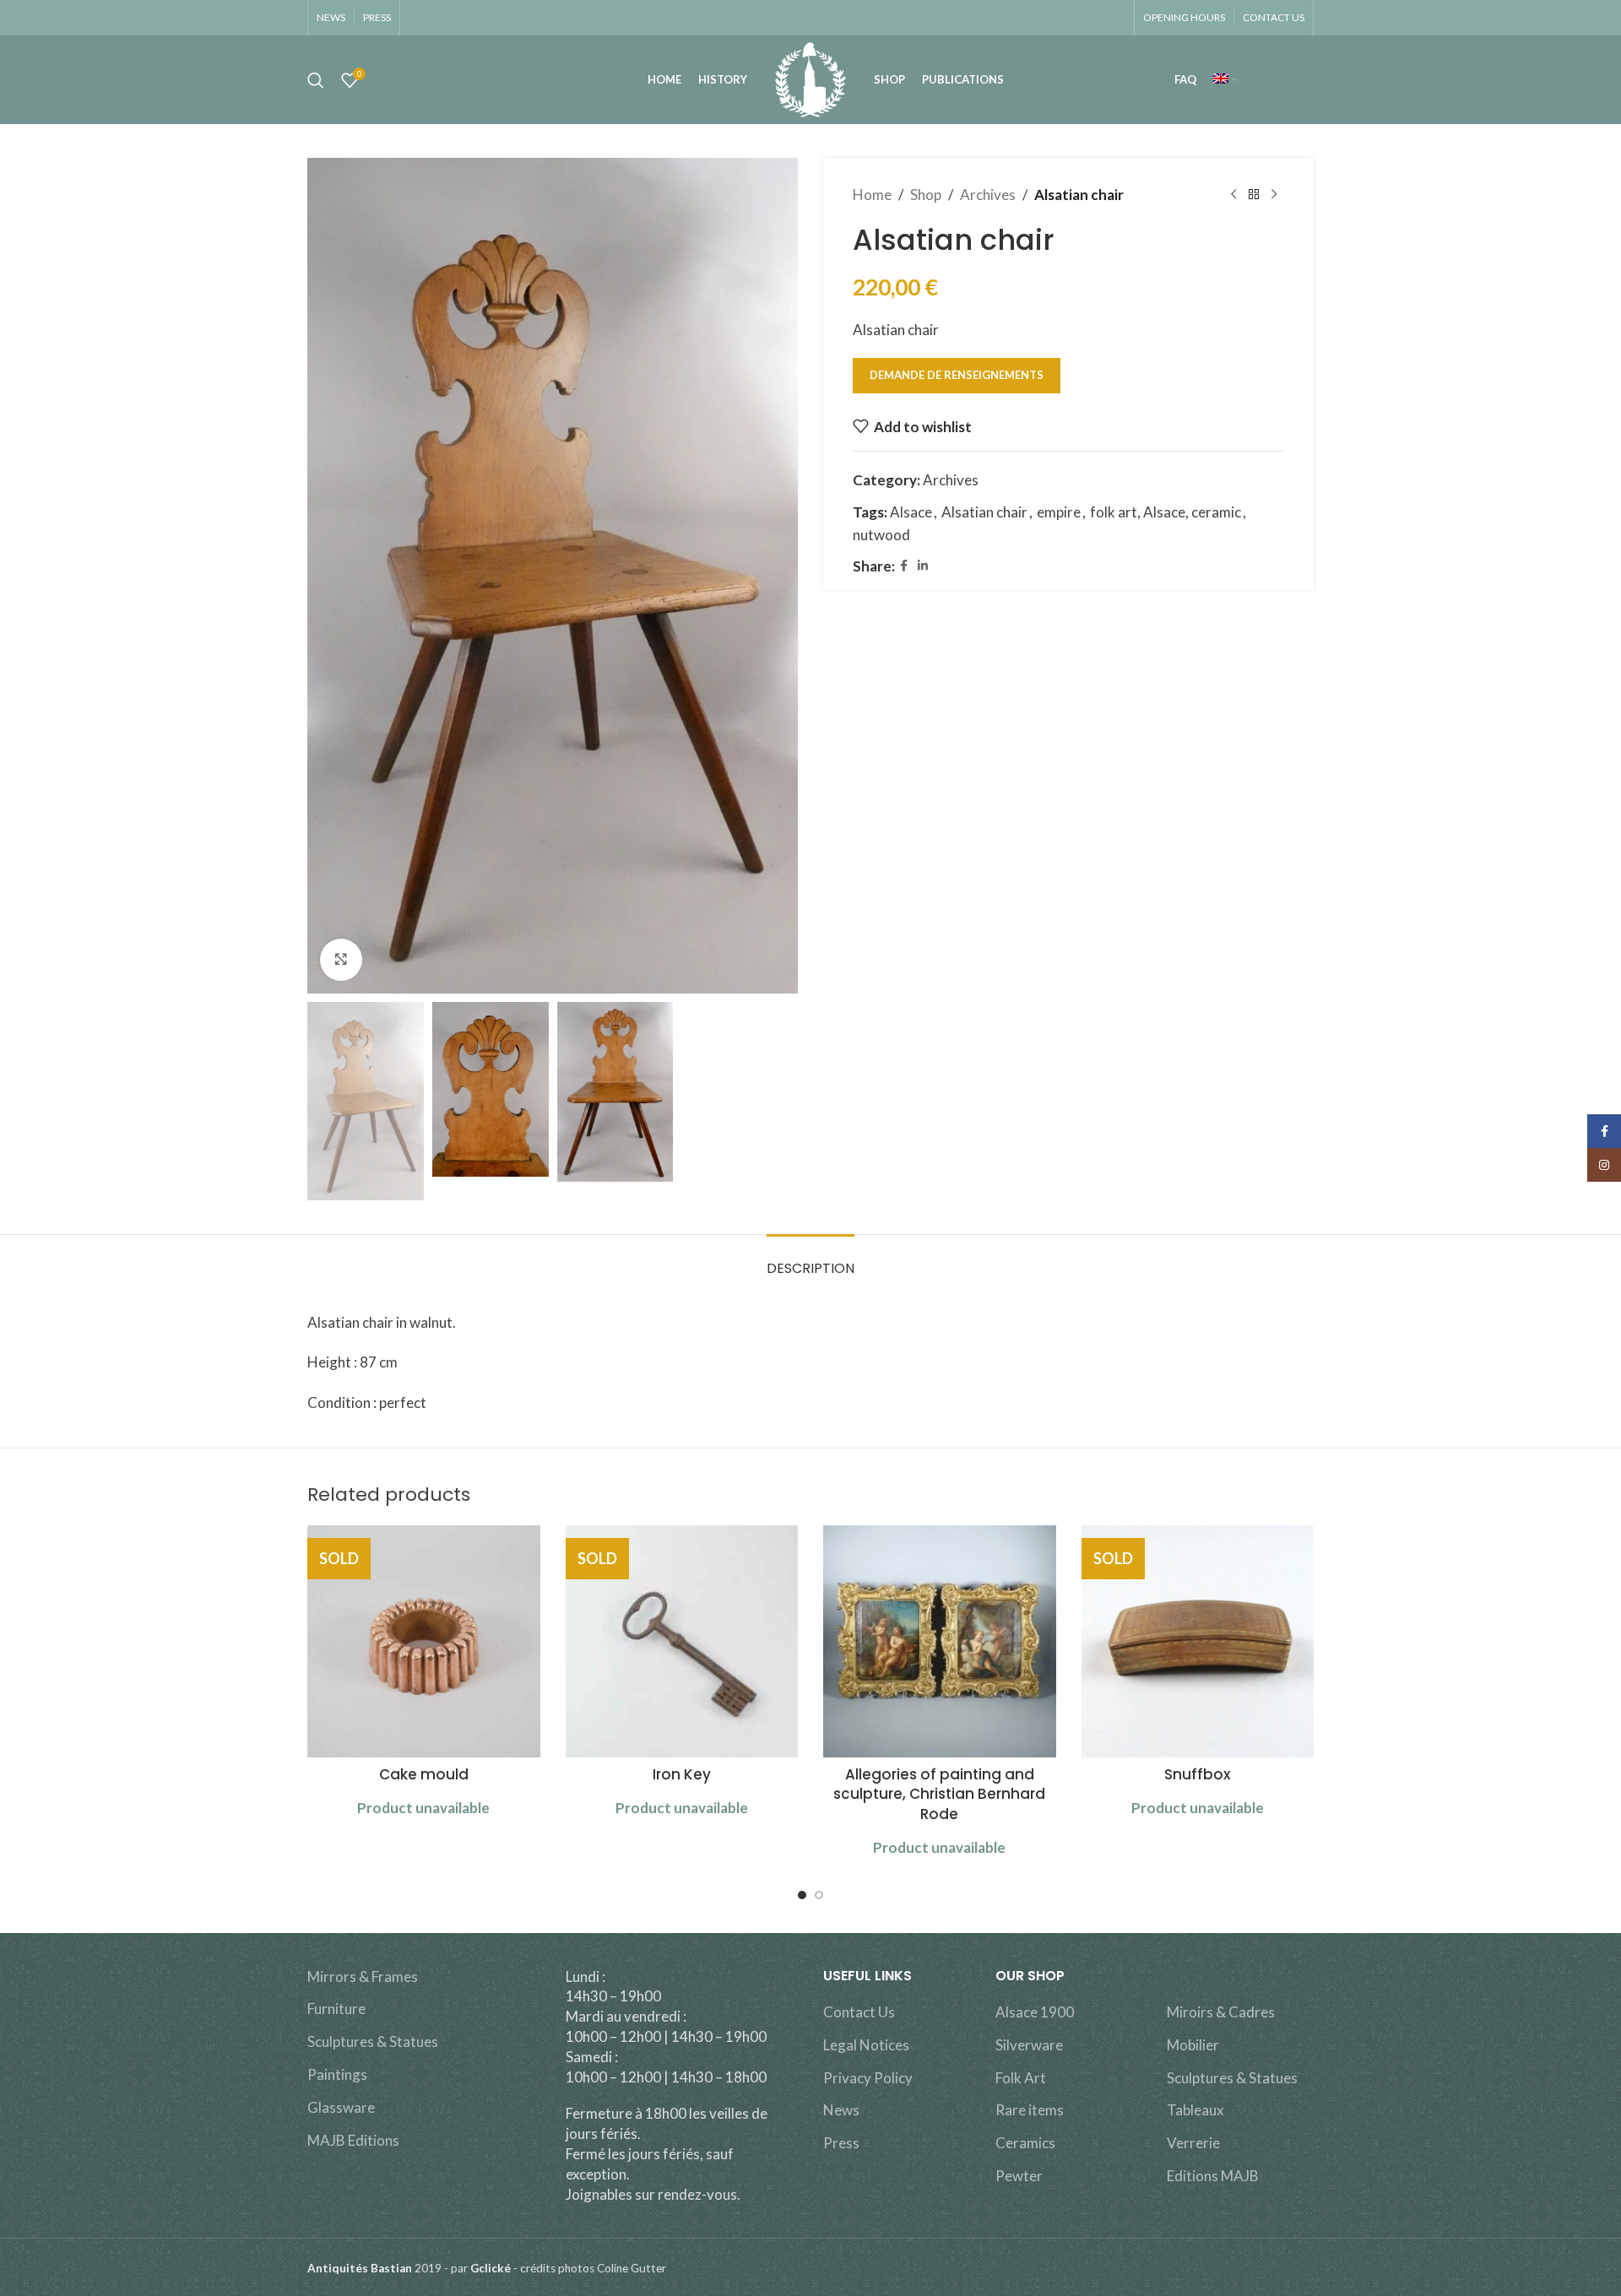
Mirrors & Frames (363, 1977)
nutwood (881, 535)
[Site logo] (810, 78)
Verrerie (1193, 2143)
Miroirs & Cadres (1221, 2012)
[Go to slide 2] (819, 1895)
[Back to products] (1254, 195)
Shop (926, 195)
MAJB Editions (353, 2140)
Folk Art (1021, 2078)
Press (841, 2143)
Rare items (1030, 2110)
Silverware (1029, 2045)
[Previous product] (1233, 195)
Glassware (341, 2107)
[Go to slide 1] (802, 1895)
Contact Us (859, 2012)
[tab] (810, 1260)
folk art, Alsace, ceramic (1166, 512)
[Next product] (1274, 195)
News (841, 2110)
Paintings (337, 2074)
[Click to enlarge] (341, 960)
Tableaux (1195, 2110)
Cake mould (424, 1774)
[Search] (316, 80)
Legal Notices (866, 2045)
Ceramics (1025, 2143)
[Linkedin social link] (923, 566)
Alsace (911, 512)
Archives (988, 195)
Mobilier (1193, 2045)
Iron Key (682, 1774)
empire (1059, 512)
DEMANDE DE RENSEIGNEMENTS (957, 375)
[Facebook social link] (904, 566)
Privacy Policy (868, 2078)
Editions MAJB (1213, 2176)
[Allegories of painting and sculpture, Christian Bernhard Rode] (940, 1642)
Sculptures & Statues (373, 2041)
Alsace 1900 (1035, 2012)
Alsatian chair (984, 512)
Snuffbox (1197, 1774)
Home (872, 195)
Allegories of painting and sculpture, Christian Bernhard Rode (939, 1795)
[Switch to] (1225, 80)
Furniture (336, 2009)
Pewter (1019, 2176)
